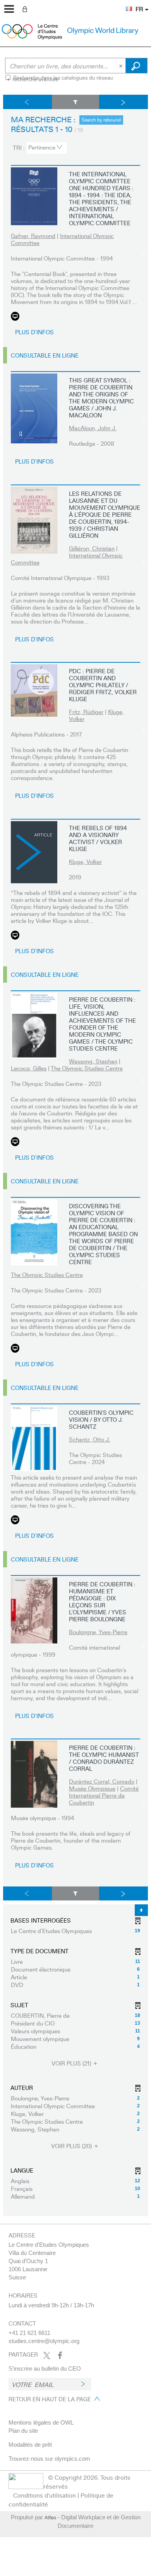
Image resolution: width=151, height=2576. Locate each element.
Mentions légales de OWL (41, 2422)
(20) (72, 2146)
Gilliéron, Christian (92, 548)
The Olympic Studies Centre (87, 1068)
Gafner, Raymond (33, 236)
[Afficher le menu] (9, 9)
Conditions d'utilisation (45, 2495)
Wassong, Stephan (93, 1061)
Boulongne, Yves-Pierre (98, 1632)
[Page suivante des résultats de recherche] (124, 102)
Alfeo (50, 2517)
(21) (72, 2063)
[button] (125, 4)
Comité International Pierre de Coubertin (104, 1795)
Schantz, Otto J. (90, 1439)
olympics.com (72, 2459)
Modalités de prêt (30, 2445)
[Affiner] (76, 102)
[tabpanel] (75, 1155)
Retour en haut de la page (50, 2399)
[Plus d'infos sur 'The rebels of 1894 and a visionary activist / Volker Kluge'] (34, 852)
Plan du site (23, 2431)
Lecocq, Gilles (29, 1068)
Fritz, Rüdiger (86, 712)
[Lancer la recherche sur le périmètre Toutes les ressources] (136, 66)
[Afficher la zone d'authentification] (26, 9)
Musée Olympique (92, 1788)
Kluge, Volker (85, 862)
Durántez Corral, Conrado (102, 1781)
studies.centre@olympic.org (44, 2341)
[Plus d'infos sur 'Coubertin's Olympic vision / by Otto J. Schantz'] (34, 1439)
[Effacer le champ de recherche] (122, 66)
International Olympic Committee (62, 239)
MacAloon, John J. (93, 428)
